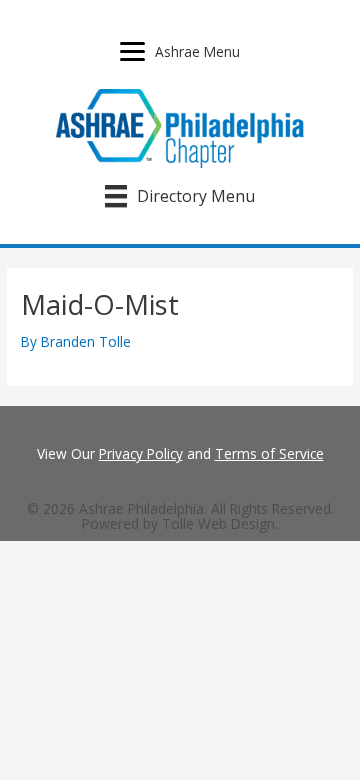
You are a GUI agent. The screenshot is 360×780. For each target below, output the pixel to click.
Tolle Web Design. (220, 523)
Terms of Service (269, 453)
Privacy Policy (141, 453)
